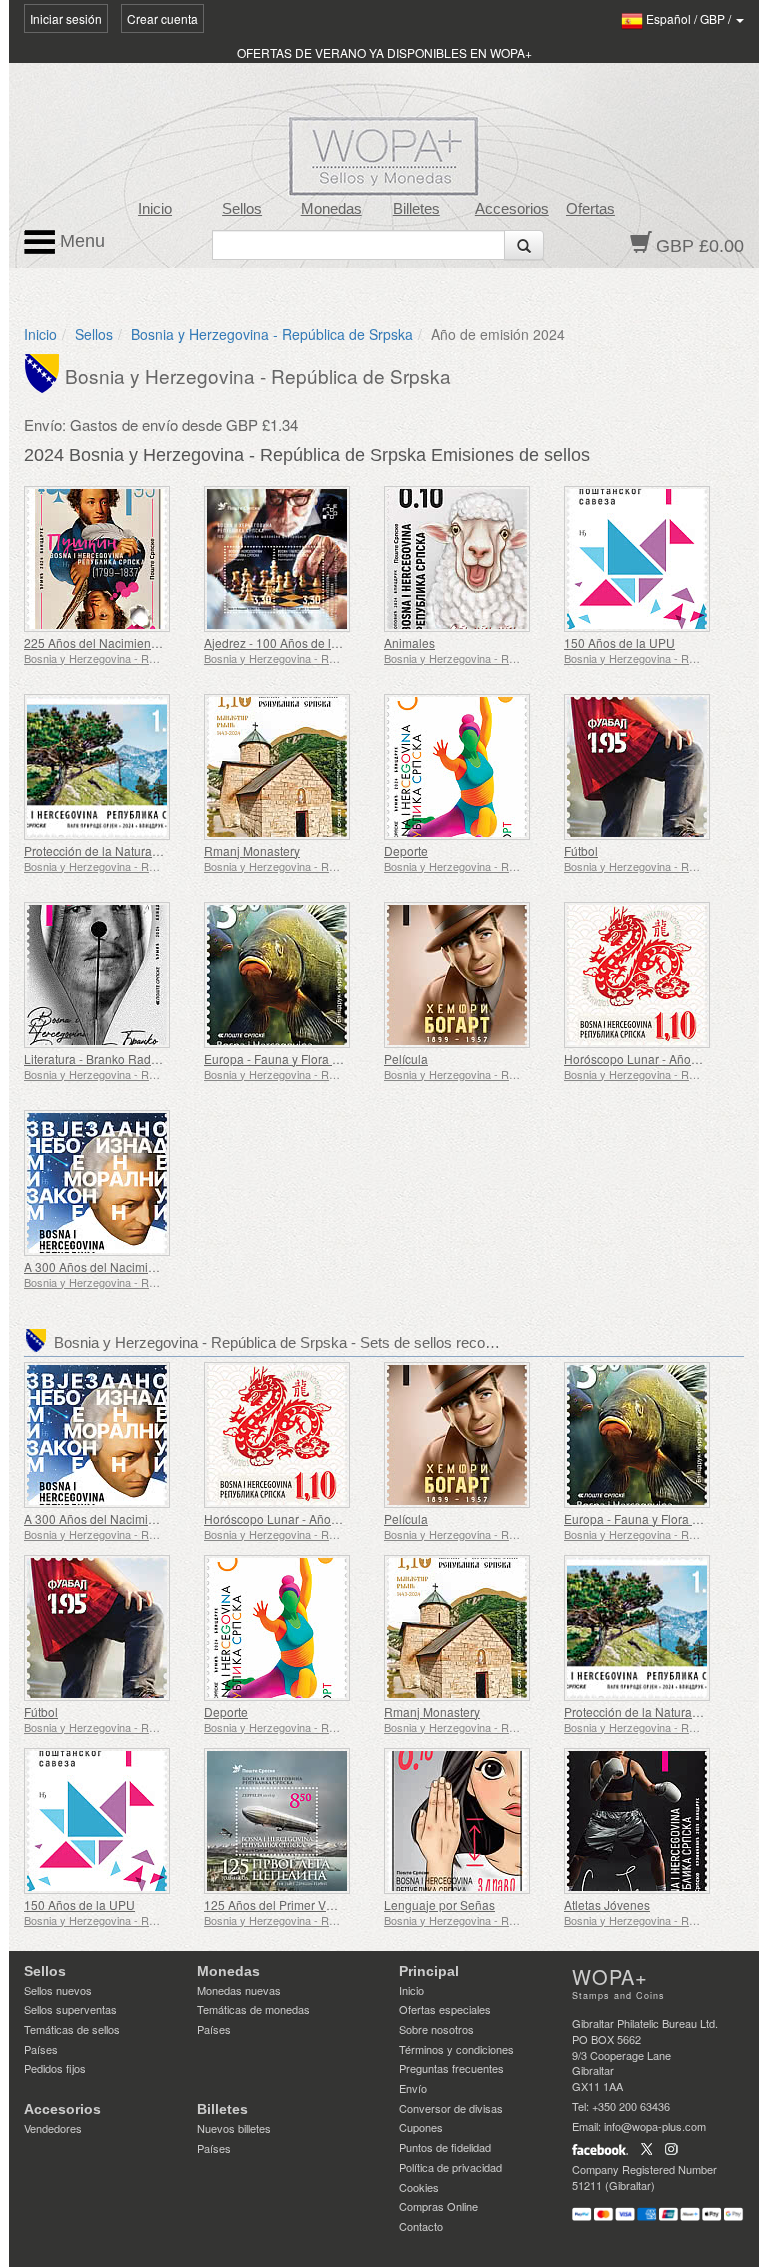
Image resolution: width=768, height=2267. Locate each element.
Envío (413, 2088)
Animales (409, 642)
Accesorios (512, 209)
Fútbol (581, 850)
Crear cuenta (162, 18)
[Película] (469, 975)
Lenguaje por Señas (439, 1904)
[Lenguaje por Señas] (469, 1821)
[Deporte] (469, 767)
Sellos (242, 209)
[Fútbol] (649, 767)
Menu (80, 241)
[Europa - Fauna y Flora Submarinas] (289, 975)
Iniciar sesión (66, 18)
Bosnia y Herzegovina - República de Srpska (272, 334)
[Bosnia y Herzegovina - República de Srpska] (44, 372)
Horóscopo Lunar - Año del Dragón (659, 1058)
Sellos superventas (70, 2009)
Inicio (155, 209)
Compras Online (438, 2206)
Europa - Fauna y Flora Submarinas (301, 1058)
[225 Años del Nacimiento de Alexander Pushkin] (109, 559)
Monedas (331, 209)
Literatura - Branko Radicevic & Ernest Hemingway (161, 1058)
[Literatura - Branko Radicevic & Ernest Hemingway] (109, 975)
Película (406, 1058)
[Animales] (469, 559)
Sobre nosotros (436, 2029)
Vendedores (53, 2128)
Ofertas (590, 209)
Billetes (416, 209)
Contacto (421, 2226)
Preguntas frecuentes (451, 2068)
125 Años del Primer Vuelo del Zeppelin (312, 1904)
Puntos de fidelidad (445, 2147)
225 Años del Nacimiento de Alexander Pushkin (154, 642)
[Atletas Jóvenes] (649, 1821)
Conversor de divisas (451, 2108)
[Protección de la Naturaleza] (109, 767)
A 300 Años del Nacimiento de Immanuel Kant (149, 1266)
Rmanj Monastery (252, 850)
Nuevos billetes (234, 2128)
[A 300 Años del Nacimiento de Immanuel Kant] (109, 1183)
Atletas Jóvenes (607, 1904)
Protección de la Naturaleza (99, 850)
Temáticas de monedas (253, 2009)
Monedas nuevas (239, 1990)
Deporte (406, 850)
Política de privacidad (450, 2167)
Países (41, 2049)
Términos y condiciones (456, 2049)
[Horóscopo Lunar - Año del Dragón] (649, 975)
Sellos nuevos (58, 1990)
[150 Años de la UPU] (649, 559)
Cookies (419, 2187)
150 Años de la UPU (619, 642)
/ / (690, 18)
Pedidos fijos (55, 2068)
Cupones (421, 2127)
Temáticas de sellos (72, 2029)
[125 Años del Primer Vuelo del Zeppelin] (289, 1821)
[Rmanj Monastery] (289, 767)
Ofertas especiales (445, 2009)
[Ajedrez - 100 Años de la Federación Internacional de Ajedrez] (289, 559)
